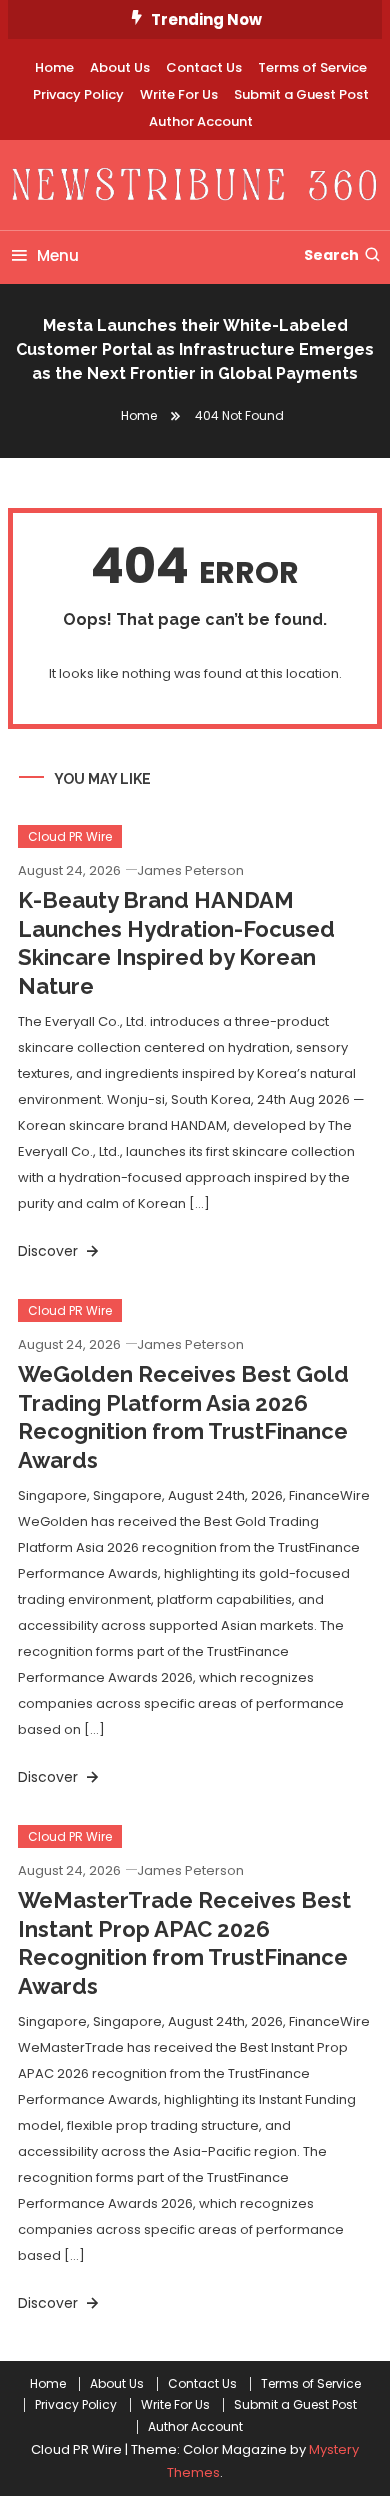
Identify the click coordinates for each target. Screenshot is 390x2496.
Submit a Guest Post (301, 94)
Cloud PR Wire (70, 836)
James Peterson (190, 870)
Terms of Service (312, 67)
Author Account (201, 121)
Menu (58, 255)
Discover (50, 1251)
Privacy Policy (78, 94)
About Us (120, 67)
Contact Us (204, 67)
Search (331, 255)
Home (54, 67)
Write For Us (179, 94)
